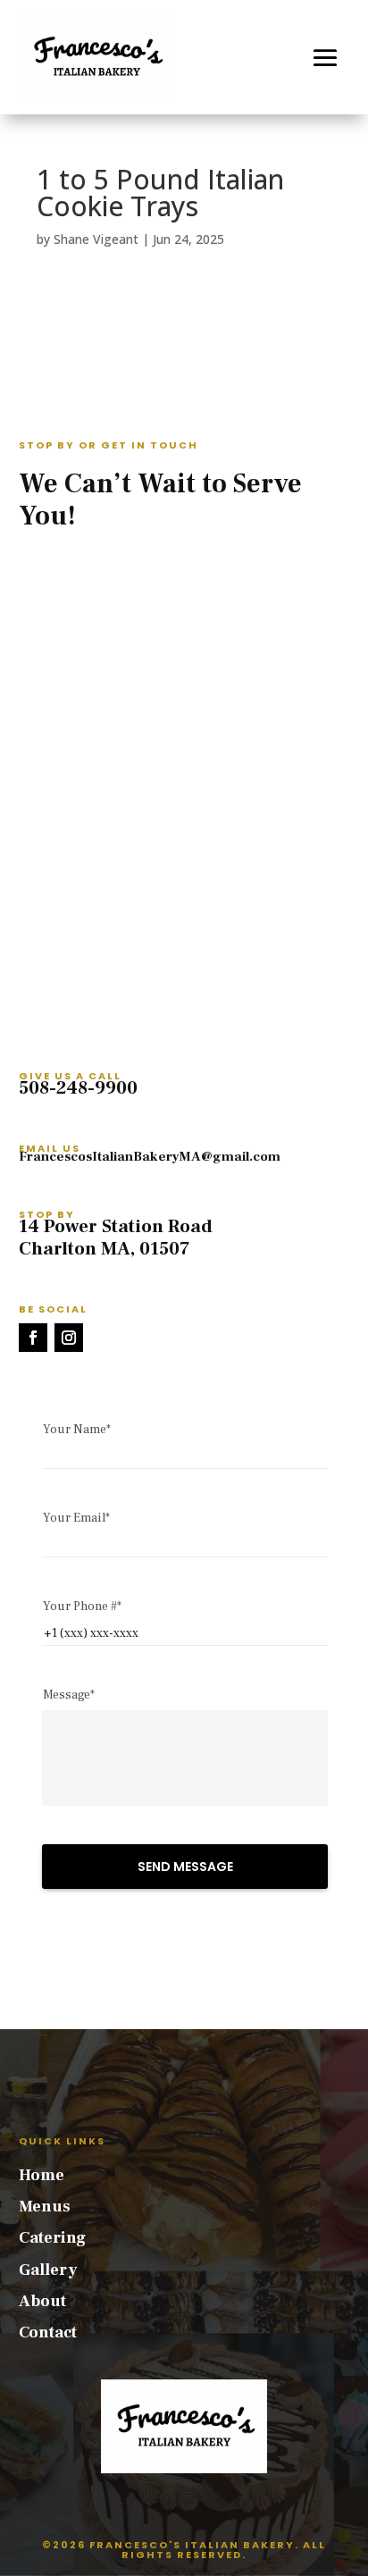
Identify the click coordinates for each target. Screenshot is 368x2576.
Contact (48, 2333)
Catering (52, 2238)
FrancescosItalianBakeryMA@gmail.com (150, 1157)
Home (42, 2175)
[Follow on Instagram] (69, 1338)
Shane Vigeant (96, 239)
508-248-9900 (78, 1088)
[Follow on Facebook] (33, 1338)
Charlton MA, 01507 (105, 1249)
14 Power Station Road (116, 1226)
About (42, 2301)
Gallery (48, 2270)
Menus (45, 2207)
